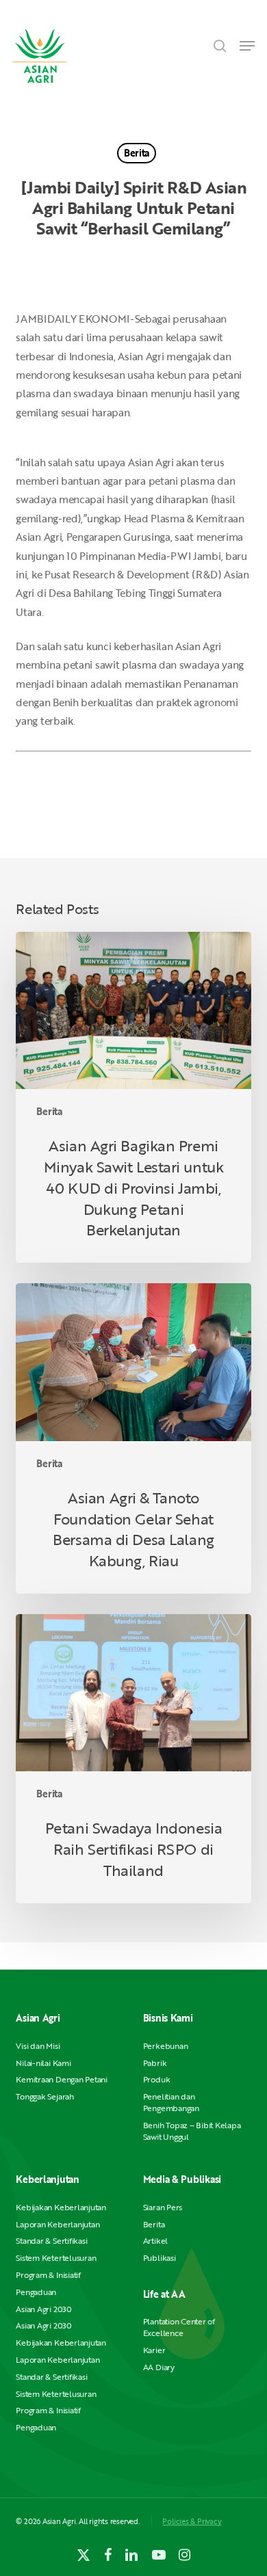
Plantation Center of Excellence (179, 2327)
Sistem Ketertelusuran (56, 2258)
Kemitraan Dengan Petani (61, 2079)
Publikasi (160, 2258)
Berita (137, 153)
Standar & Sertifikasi (51, 2241)
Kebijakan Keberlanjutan (61, 2207)
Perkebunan (166, 2046)
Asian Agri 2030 (43, 2309)
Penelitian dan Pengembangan (171, 2102)
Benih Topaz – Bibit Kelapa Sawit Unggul (192, 2131)
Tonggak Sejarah (44, 2096)
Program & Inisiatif (48, 2275)
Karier (154, 2350)
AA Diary (159, 2367)
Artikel (155, 2241)
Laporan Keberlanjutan (58, 2224)
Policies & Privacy (192, 2521)
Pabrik (155, 2063)
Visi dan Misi (38, 2046)
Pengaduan (36, 2292)
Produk (157, 2079)
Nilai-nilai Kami (43, 2063)
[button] (247, 46)
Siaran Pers (163, 2207)
